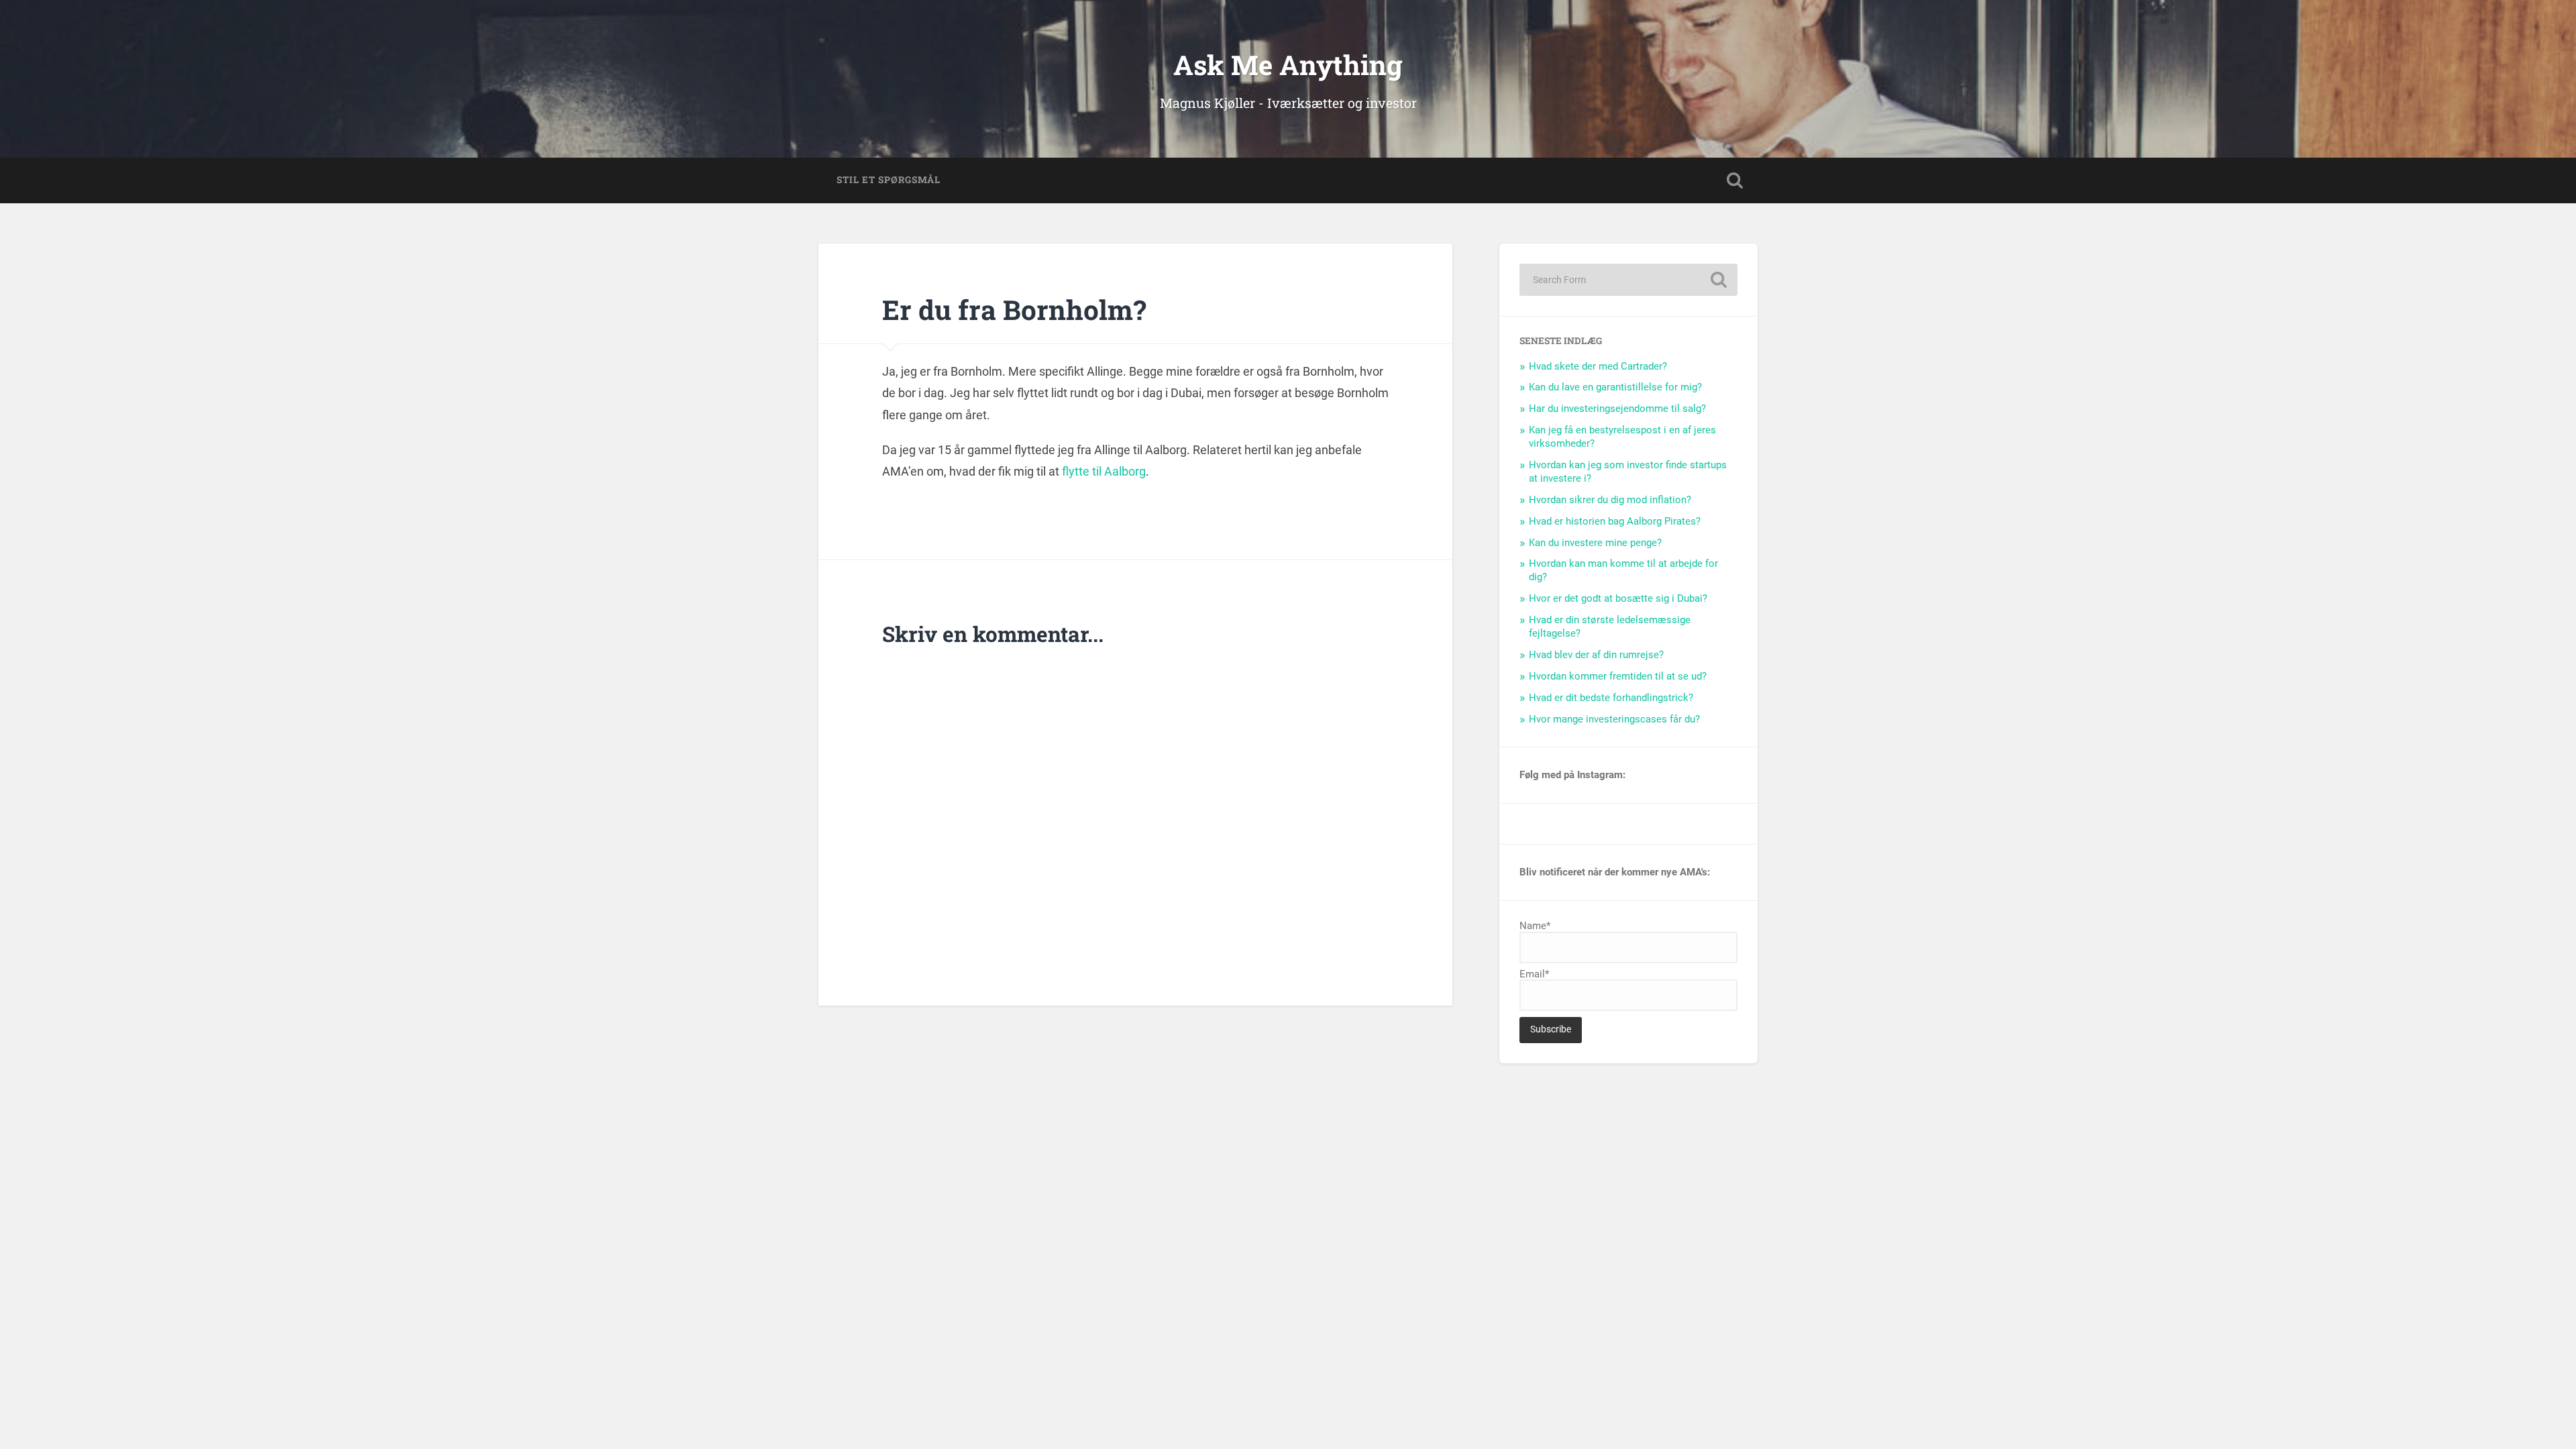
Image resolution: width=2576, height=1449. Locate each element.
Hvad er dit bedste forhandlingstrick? (1611, 698)
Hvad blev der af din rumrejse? (1596, 655)
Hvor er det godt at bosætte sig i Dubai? (1618, 598)
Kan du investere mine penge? (1595, 543)
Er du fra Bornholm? (1014, 310)
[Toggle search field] (1735, 180)
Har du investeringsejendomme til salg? (1617, 409)
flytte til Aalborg (1103, 471)
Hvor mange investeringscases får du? (1614, 719)
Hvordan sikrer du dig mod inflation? (1610, 500)
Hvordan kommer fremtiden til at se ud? (1618, 676)
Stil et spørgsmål (889, 180)
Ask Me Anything (1288, 65)
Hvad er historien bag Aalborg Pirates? (1615, 521)
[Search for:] (1628, 280)
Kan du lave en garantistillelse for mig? (1615, 387)
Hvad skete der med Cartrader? (1598, 366)
